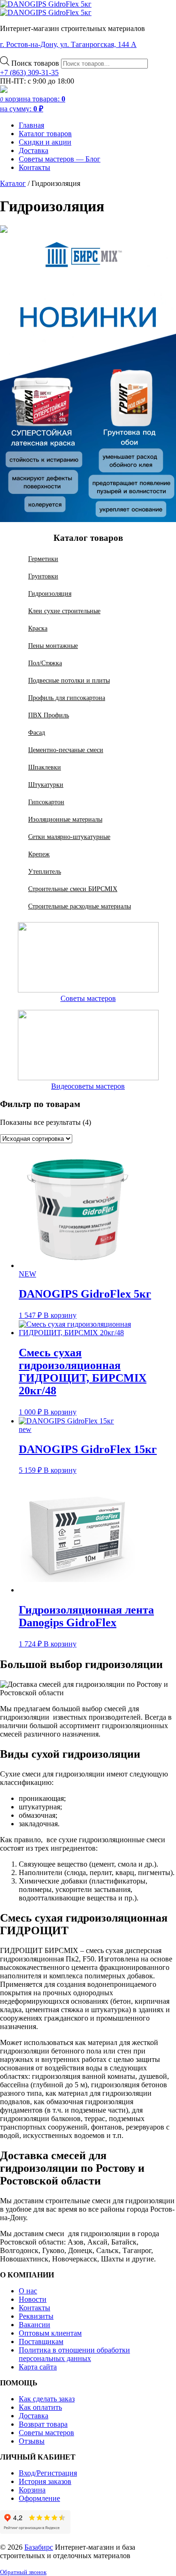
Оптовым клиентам (50, 2333)
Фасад (37, 732)
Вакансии (34, 2325)
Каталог (13, 183)
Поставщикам (41, 2341)
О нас (28, 2291)
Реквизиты (36, 2316)
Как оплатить (40, 2407)
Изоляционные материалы (65, 819)
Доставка (34, 150)
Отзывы (32, 2441)
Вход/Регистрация (48, 2473)
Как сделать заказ (47, 2399)
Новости (33, 2299)
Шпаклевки (45, 767)
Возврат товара (43, 2424)
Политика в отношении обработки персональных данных (74, 2354)
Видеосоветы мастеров (88, 1086)
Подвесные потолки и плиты (69, 680)
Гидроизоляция (50, 593)
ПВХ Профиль (49, 715)
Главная (31, 125)
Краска (38, 628)
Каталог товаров (45, 134)
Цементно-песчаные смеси (66, 750)
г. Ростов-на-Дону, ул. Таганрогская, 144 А (68, 44)
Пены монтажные (53, 646)
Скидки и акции (45, 142)
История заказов (45, 2481)
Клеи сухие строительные (64, 611)
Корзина (32, 2490)
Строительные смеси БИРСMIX (73, 889)
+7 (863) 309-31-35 (29, 73)
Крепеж (39, 854)
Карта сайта (38, 2367)
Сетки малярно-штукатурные (69, 837)
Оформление (39, 2498)
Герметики (43, 559)
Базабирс (39, 2547)
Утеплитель (45, 871)
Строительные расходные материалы (80, 906)
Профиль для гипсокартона (67, 698)
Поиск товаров (36, 63)
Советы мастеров (88, 998)
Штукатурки (46, 784)
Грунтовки (43, 576)
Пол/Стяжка (45, 663)
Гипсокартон (46, 802)
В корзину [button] (60, 1315)
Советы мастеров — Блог (60, 159)
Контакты (34, 167)
